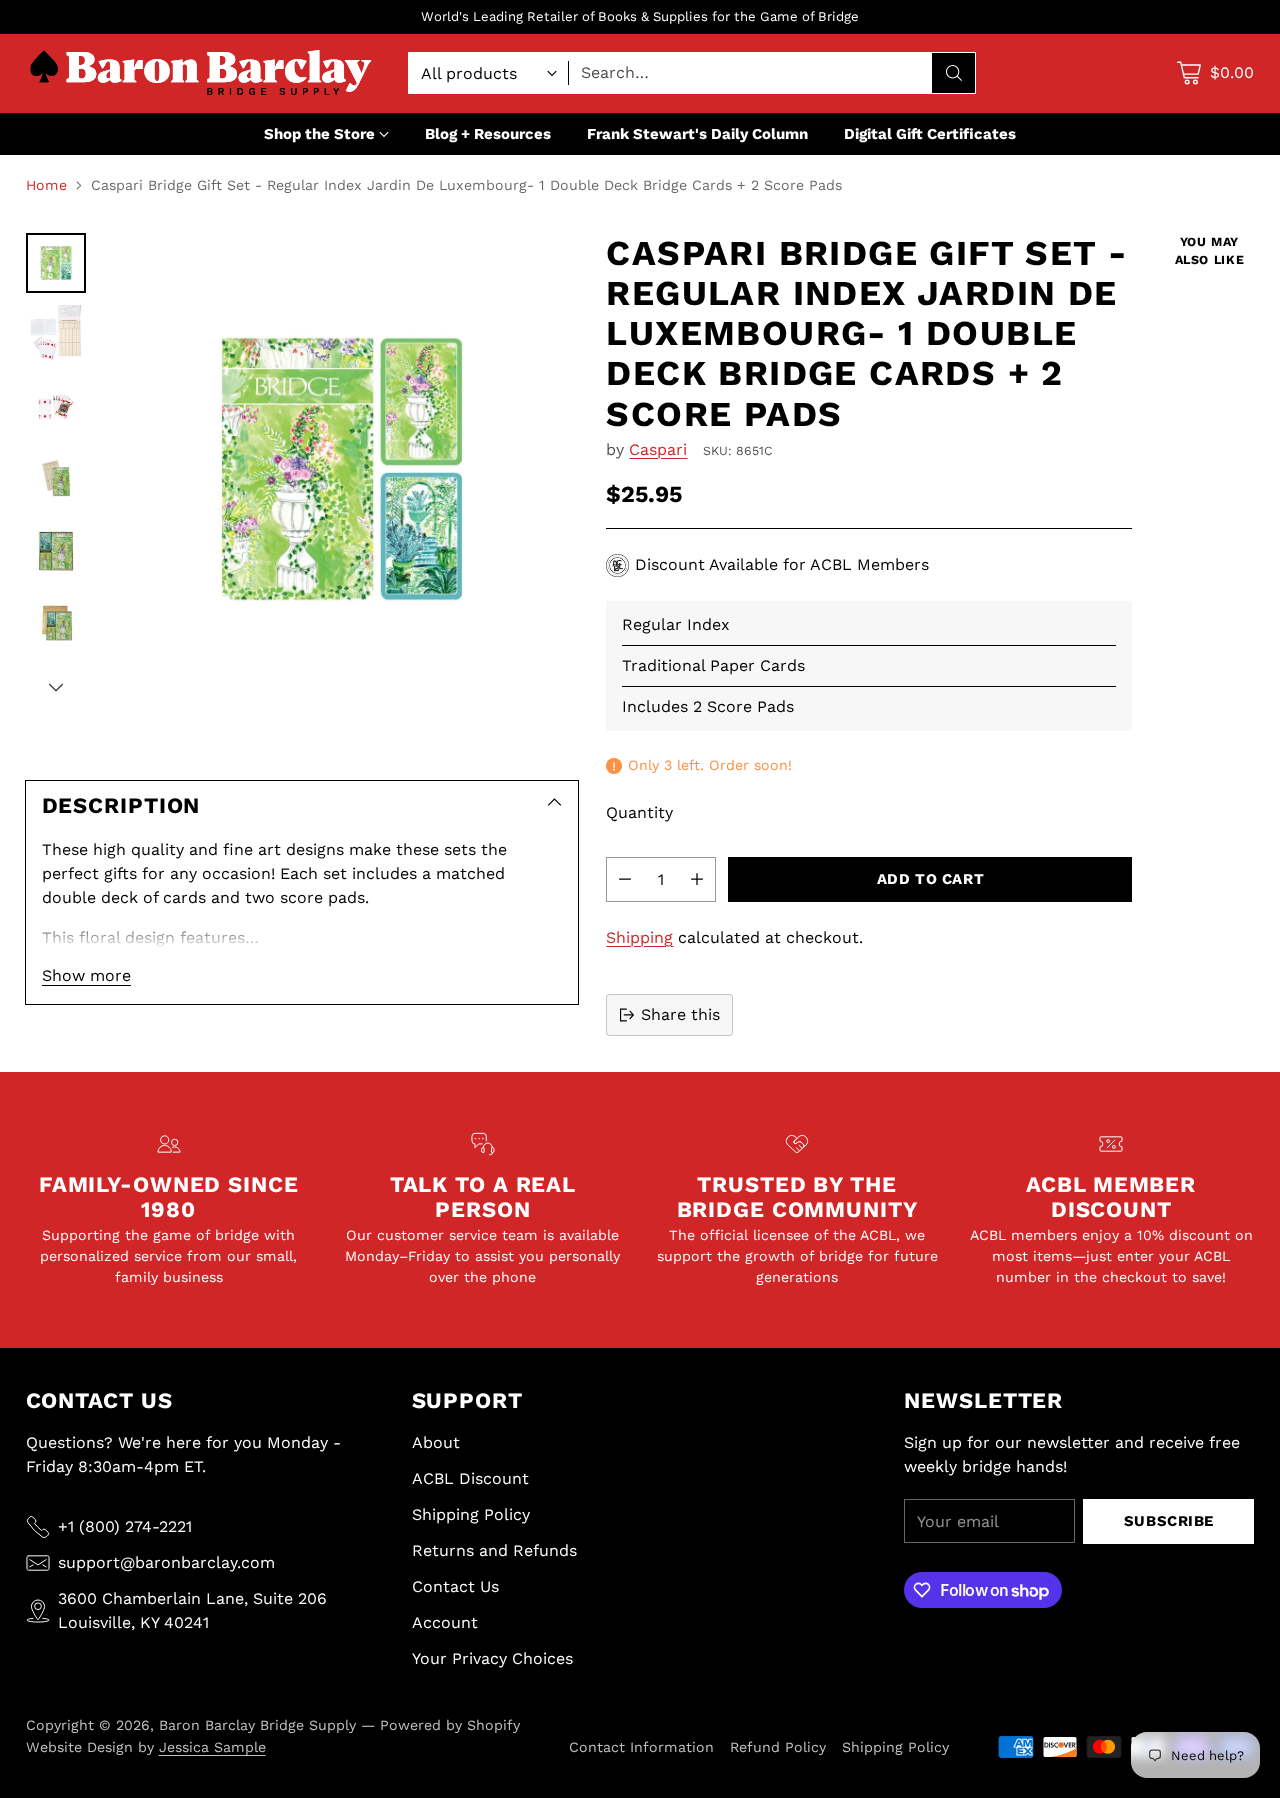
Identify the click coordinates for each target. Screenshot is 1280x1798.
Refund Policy (778, 1747)
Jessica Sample (212, 1747)
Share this (680, 1014)
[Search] (954, 73)
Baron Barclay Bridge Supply (257, 1725)
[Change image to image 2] (56, 335)
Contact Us (455, 1586)
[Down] (56, 687)
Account (445, 1622)
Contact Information (641, 1747)
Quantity (639, 812)
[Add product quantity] (697, 879)
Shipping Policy (471, 1514)
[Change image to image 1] (56, 263)
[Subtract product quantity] (625, 879)
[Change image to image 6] (56, 623)
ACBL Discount (470, 1478)
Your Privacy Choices (492, 1658)
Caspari (658, 449)
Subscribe (1169, 1521)
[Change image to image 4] (56, 479)
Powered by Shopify (450, 1725)
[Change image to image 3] (56, 407)
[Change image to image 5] (56, 551)
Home (46, 185)
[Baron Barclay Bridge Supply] (201, 73)
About (436, 1442)
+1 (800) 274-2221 (125, 1526)
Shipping (639, 937)
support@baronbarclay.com (166, 1562)
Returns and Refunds (494, 1550)
